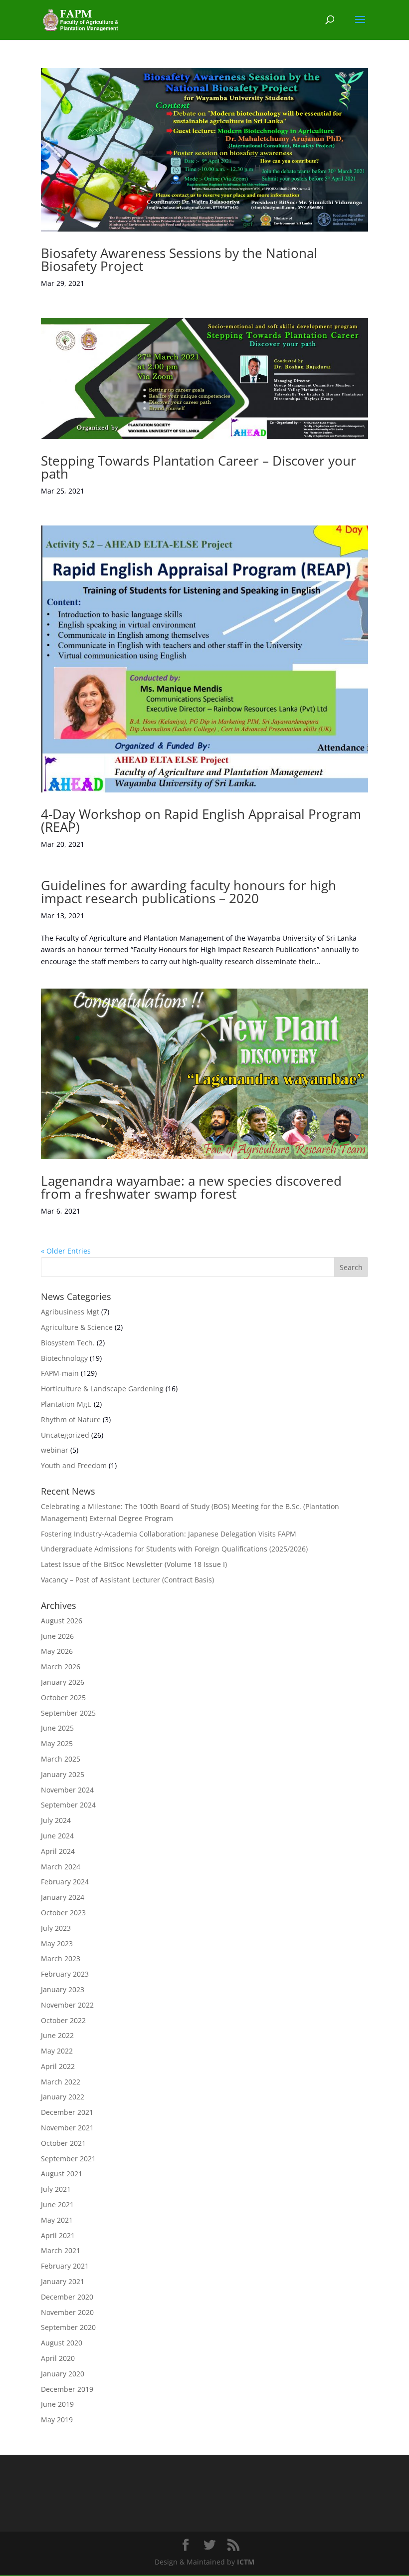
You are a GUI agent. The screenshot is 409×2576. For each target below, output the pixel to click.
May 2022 (57, 2051)
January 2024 (63, 1897)
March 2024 (61, 1867)
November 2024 (67, 1790)
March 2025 (61, 1759)
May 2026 (57, 1651)
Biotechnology (64, 1358)
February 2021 (65, 2266)
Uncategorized (65, 1435)
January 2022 (63, 2097)
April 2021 (58, 2235)
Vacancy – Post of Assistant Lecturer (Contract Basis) (127, 1580)
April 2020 (58, 2358)
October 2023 (63, 1913)
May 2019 (57, 2420)
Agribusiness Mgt (70, 1312)
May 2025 (57, 1743)
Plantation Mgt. (66, 1404)
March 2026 (61, 1667)
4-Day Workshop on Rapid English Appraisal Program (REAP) (201, 820)
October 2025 (63, 1697)
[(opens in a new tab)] (204, 150)
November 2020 (67, 2312)
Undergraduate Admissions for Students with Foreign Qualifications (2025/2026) (174, 1549)
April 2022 (58, 2066)
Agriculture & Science (77, 1327)
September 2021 (68, 2159)
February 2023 (65, 1974)
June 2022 (57, 2035)
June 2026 (57, 1636)
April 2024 (58, 1851)
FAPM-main (60, 1373)
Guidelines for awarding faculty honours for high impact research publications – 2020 (189, 892)
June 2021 (57, 2204)
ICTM (246, 2562)
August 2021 (62, 2174)
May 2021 (57, 2220)
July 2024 (56, 1820)
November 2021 (67, 2128)
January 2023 (63, 1989)
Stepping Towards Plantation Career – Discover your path (199, 467)
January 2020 (63, 2374)
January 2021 (63, 2281)
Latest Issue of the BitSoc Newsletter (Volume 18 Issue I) (134, 1564)
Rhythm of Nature (71, 1419)
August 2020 (62, 2343)
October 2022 (63, 2020)
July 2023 (56, 1928)
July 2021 (56, 2189)
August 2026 (62, 1621)
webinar (55, 1450)
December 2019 (67, 2389)
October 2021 (63, 2143)
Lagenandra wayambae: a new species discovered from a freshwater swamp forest (191, 1187)
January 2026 (63, 1682)
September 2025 (68, 1713)
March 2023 (61, 1958)
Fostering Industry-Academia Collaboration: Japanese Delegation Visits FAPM (169, 1534)
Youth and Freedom (74, 1465)
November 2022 (67, 2005)
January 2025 (63, 1774)
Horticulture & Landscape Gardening (102, 1389)
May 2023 (57, 1943)
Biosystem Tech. (68, 1343)
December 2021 (67, 2112)
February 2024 (65, 1882)
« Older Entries (66, 1251)
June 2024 (57, 1836)
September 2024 (68, 1805)
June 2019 (57, 2404)
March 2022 (61, 2082)
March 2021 (61, 2250)
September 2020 (68, 2327)
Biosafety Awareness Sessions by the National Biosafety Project (179, 259)
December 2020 (67, 2297)
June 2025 (57, 1728)
